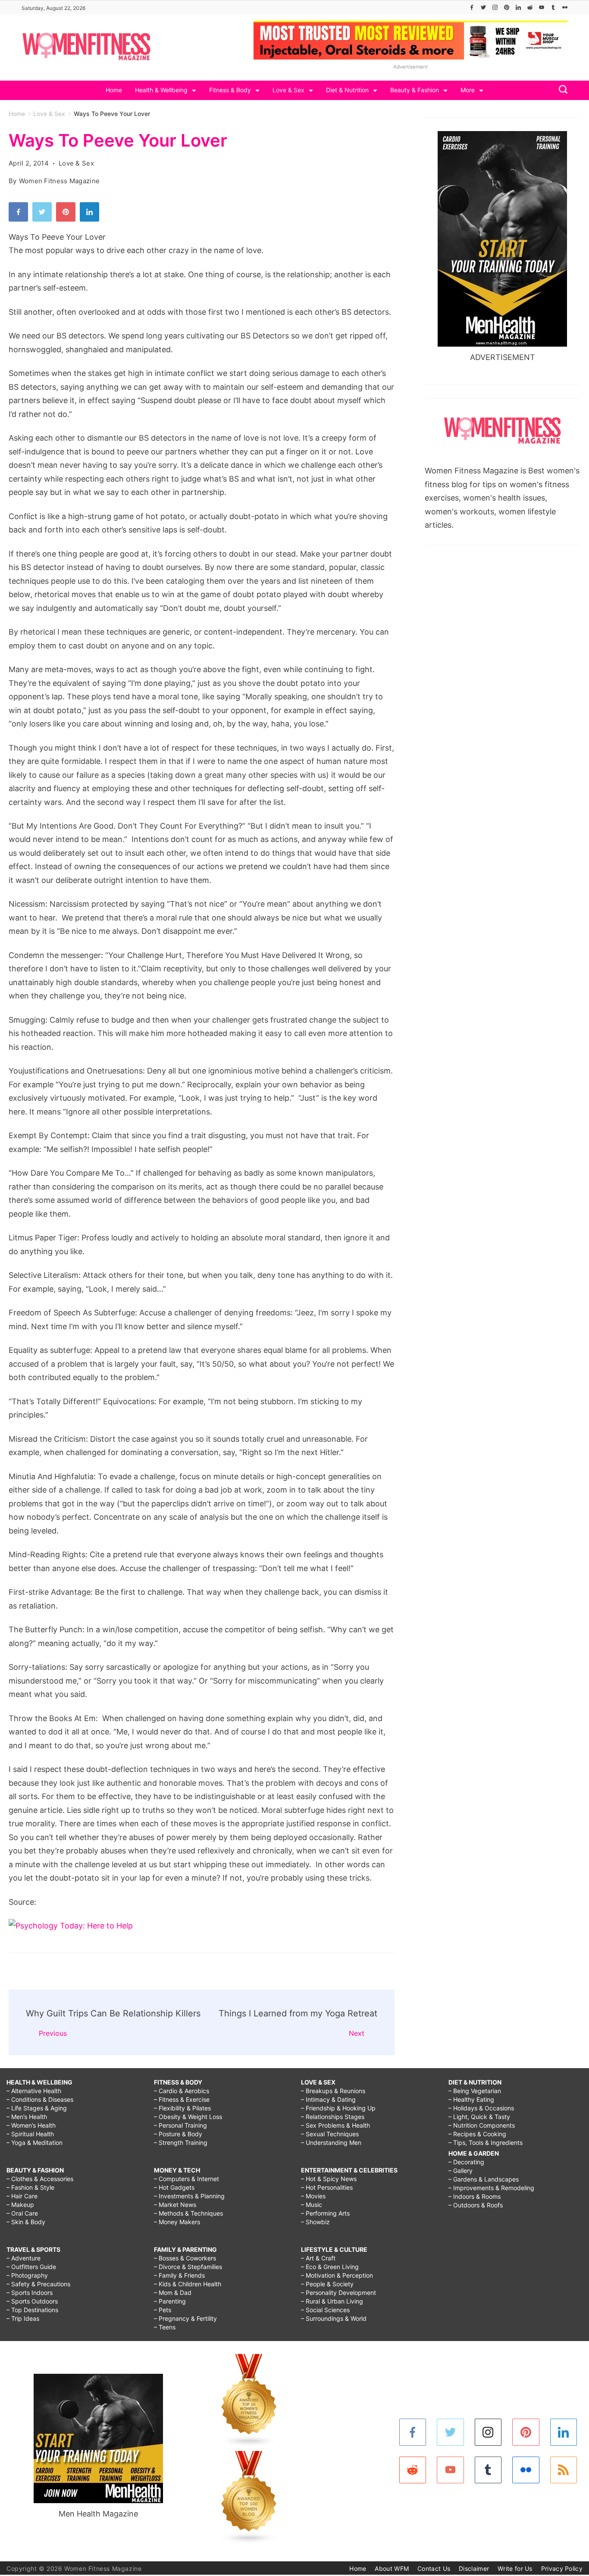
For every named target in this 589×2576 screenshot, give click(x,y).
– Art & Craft (318, 2258)
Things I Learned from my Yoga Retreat (298, 2013)
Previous (53, 2033)
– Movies (313, 2196)
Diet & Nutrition (347, 90)
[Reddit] (530, 7)
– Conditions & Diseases (40, 2099)
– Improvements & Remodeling (491, 2188)
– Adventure (23, 2258)
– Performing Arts (325, 2213)
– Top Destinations (32, 2310)
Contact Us (434, 2568)
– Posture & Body (178, 2134)
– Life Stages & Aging (37, 2108)
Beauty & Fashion (415, 90)
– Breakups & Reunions (333, 2091)
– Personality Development (338, 2293)
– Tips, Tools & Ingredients (486, 2142)
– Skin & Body (26, 2222)
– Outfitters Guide (31, 2267)
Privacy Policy (562, 2568)
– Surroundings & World (334, 2318)
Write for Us (515, 2568)
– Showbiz (315, 2222)
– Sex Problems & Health (335, 2125)
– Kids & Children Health (188, 2284)
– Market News (175, 2205)
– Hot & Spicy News (329, 2179)
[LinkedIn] (518, 7)
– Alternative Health (34, 2091)
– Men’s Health (27, 2117)
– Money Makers (177, 2222)
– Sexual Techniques (330, 2134)
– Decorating (466, 2162)
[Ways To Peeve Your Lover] (71, 1926)
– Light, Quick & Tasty (479, 2117)
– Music (312, 2205)
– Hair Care (22, 2196)
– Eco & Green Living (330, 2267)
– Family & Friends (179, 2275)
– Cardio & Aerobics (182, 2091)
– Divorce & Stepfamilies (188, 2267)
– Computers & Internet (186, 2179)
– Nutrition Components (482, 2125)
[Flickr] (565, 7)
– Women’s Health (31, 2125)
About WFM (392, 2568)
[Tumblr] (553, 7)
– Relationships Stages (333, 2117)
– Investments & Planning (189, 2196)
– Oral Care (22, 2213)
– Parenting (170, 2301)
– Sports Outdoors (32, 2301)
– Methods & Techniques (188, 2213)
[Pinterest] (507, 7)
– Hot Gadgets (174, 2187)
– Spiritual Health (30, 2134)
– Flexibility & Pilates (182, 2108)
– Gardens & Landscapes (484, 2179)
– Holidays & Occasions (481, 2108)
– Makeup (20, 2205)
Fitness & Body (230, 90)
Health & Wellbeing (161, 90)
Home (114, 90)
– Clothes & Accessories (40, 2179)
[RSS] (564, 2470)
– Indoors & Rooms (475, 2196)
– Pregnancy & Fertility (185, 2318)
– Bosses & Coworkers (185, 2258)
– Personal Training (180, 2125)
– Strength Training (181, 2142)
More (468, 90)
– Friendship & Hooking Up (338, 2108)
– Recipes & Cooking (477, 2134)
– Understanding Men (331, 2142)
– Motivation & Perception (337, 2275)
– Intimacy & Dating (328, 2099)
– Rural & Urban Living (332, 2301)
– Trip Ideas (23, 2318)
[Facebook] (472, 7)
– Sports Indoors (30, 2293)
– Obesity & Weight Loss (188, 2117)
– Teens (165, 2327)
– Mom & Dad (173, 2293)
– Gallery (461, 2171)
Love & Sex (288, 90)
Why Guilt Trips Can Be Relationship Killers (113, 2013)
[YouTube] (542, 7)
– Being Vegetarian (475, 2091)
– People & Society (327, 2284)
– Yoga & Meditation (34, 2142)
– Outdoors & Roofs (476, 2205)
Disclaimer (474, 2568)
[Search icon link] (561, 90)
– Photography (27, 2275)
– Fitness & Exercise (182, 2099)
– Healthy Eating (471, 2099)
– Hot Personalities (327, 2187)
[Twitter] (483, 7)
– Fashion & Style (30, 2187)
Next (357, 2033)
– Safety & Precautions (38, 2284)
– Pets (163, 2310)
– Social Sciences (325, 2310)
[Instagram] (495, 7)
